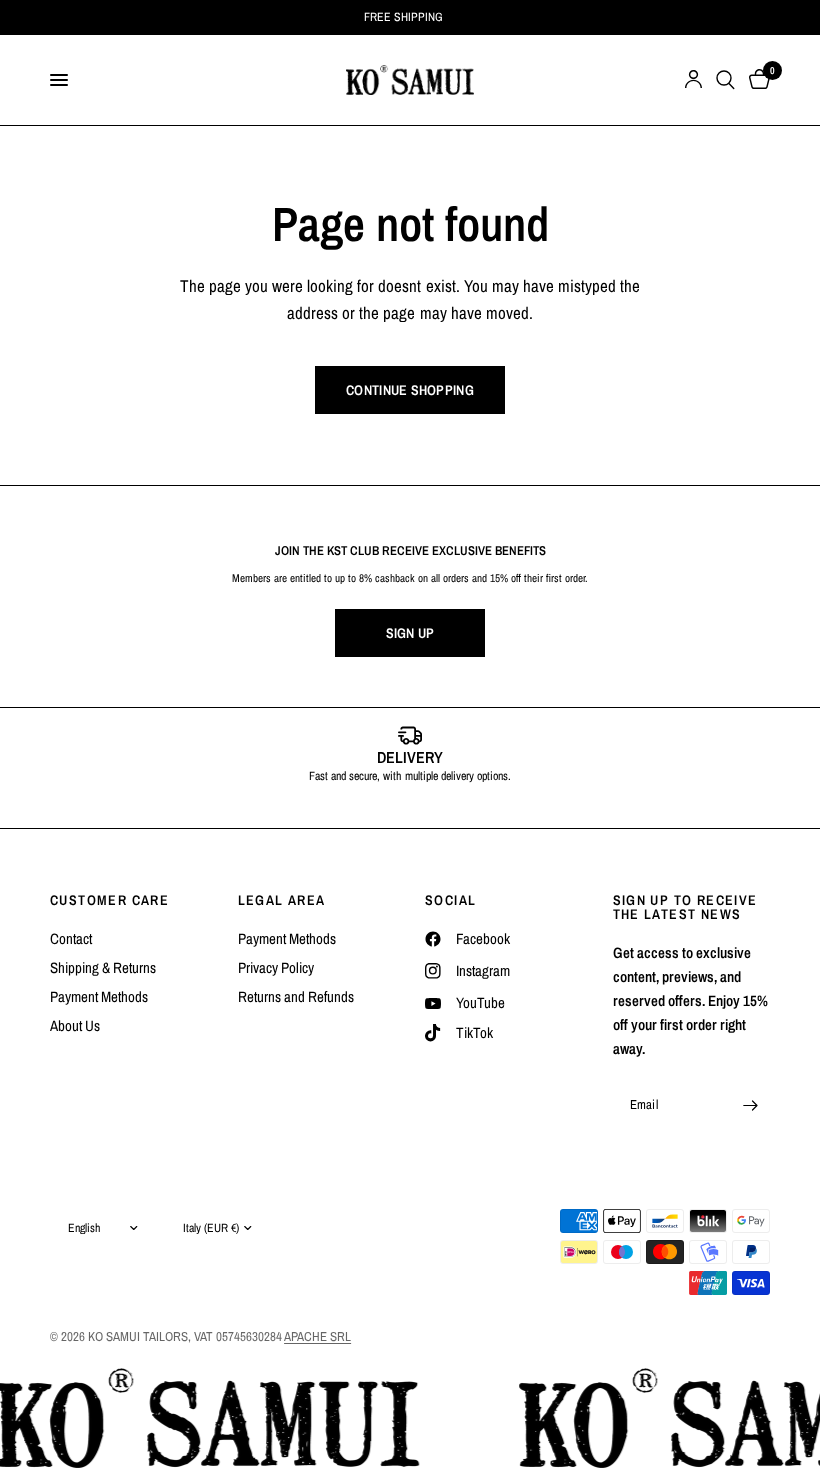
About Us (75, 1025)
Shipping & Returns (103, 967)
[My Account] (693, 80)
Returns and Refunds (296, 996)
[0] (756, 80)
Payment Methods (99, 996)
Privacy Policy (276, 967)
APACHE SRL (317, 1336)
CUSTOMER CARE (109, 900)
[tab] (380, 807)
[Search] (725, 80)
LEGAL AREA (282, 900)
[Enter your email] (750, 1105)
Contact (71, 938)
